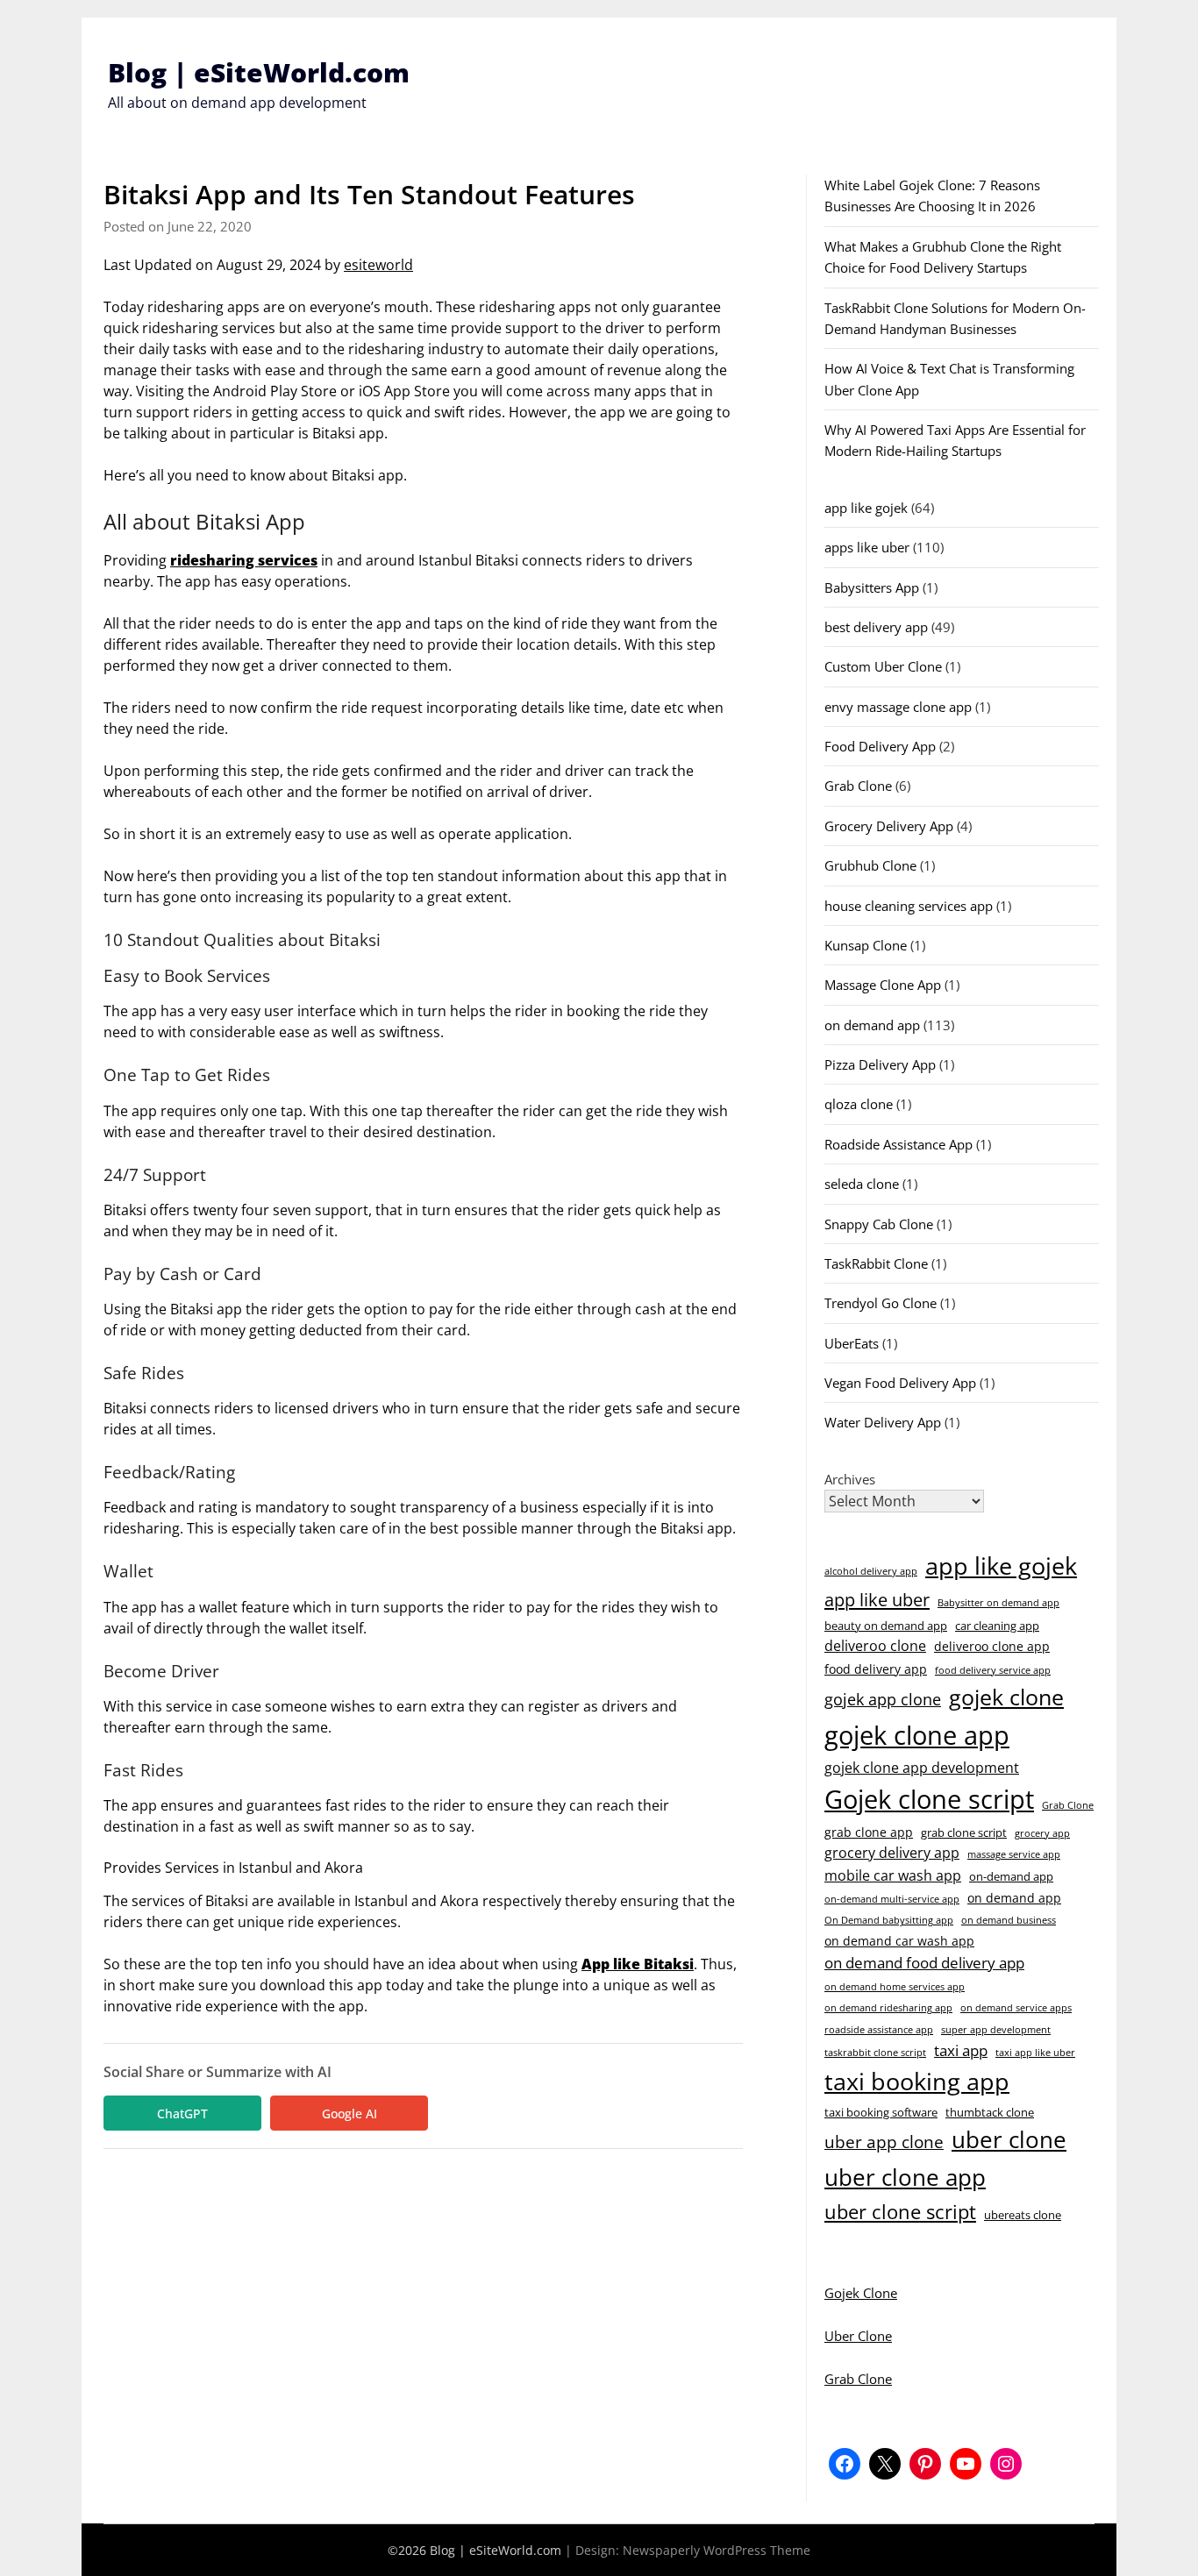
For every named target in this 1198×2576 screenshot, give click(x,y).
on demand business (1009, 1920)
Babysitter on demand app (998, 1603)
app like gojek (866, 508)
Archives (850, 1479)
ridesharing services (244, 560)
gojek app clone (883, 1699)
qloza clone (859, 1104)
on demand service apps (1016, 2008)
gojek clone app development (922, 1768)
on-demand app (1011, 1876)
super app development (996, 2030)
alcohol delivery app (871, 1571)
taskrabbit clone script (875, 2053)
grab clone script (964, 1832)
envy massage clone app (898, 707)
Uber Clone (858, 2336)
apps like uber (867, 547)
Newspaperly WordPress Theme (717, 2550)
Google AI (349, 2113)
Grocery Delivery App (889, 826)
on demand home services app (895, 1987)
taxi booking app (917, 2081)
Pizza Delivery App (880, 1064)
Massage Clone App (883, 985)
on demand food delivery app (924, 1963)
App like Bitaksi (638, 1964)
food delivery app (876, 1669)
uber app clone (884, 2142)
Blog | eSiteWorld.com (259, 72)
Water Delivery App (883, 1422)
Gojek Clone (861, 2293)
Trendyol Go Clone (881, 1303)
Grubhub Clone (870, 865)
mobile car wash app (893, 1875)
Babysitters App (872, 587)
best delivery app (876, 627)
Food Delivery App (880, 746)
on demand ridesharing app (888, 2008)
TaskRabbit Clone (876, 1263)
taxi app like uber (1035, 2053)
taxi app (961, 2050)
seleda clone (862, 1184)
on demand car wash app (899, 1941)
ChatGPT (182, 2113)
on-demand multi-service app (892, 1899)
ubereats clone (1023, 2215)
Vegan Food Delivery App (900, 1383)
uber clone (1009, 2139)
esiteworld (378, 265)
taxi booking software (881, 2112)
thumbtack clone (990, 2112)
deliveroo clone (875, 1646)
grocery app (1042, 1833)
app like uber (877, 1599)
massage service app (1014, 1854)
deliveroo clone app (992, 1646)
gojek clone (1006, 1697)
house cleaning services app (909, 906)
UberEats (852, 1343)
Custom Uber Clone (883, 666)
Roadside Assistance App (898, 1144)
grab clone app (869, 1832)
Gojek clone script (929, 1799)
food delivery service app (993, 1670)
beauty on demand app (886, 1626)
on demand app (872, 1025)
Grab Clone (858, 786)
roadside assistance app (879, 2030)
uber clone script (900, 2211)
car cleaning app (997, 1626)
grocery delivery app (892, 1853)
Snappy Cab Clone (879, 1224)
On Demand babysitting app (889, 1920)
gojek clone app (917, 1735)
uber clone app (905, 2177)
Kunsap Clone (866, 945)
